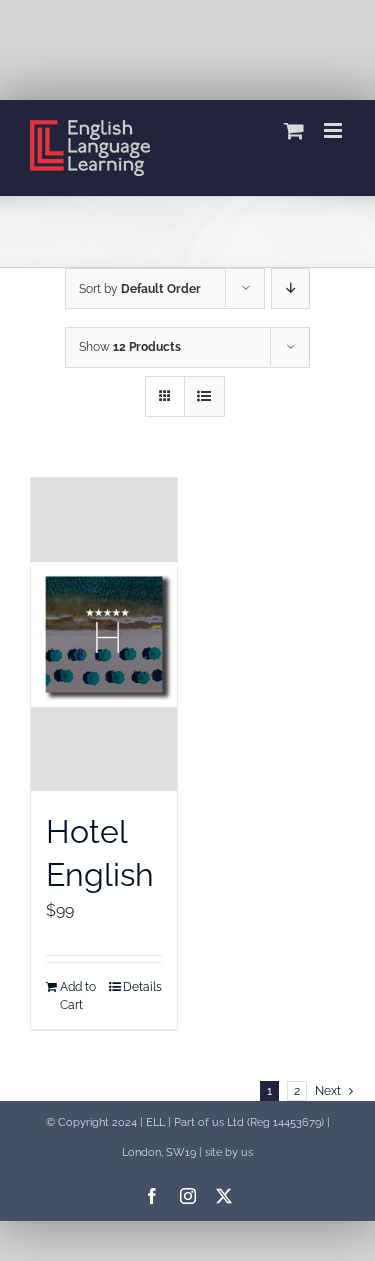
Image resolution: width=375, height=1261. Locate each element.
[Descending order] (290, 288)
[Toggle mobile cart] (294, 130)
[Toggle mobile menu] (334, 130)
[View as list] (204, 396)
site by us (229, 1152)
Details (142, 987)
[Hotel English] (104, 634)
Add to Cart (78, 996)
